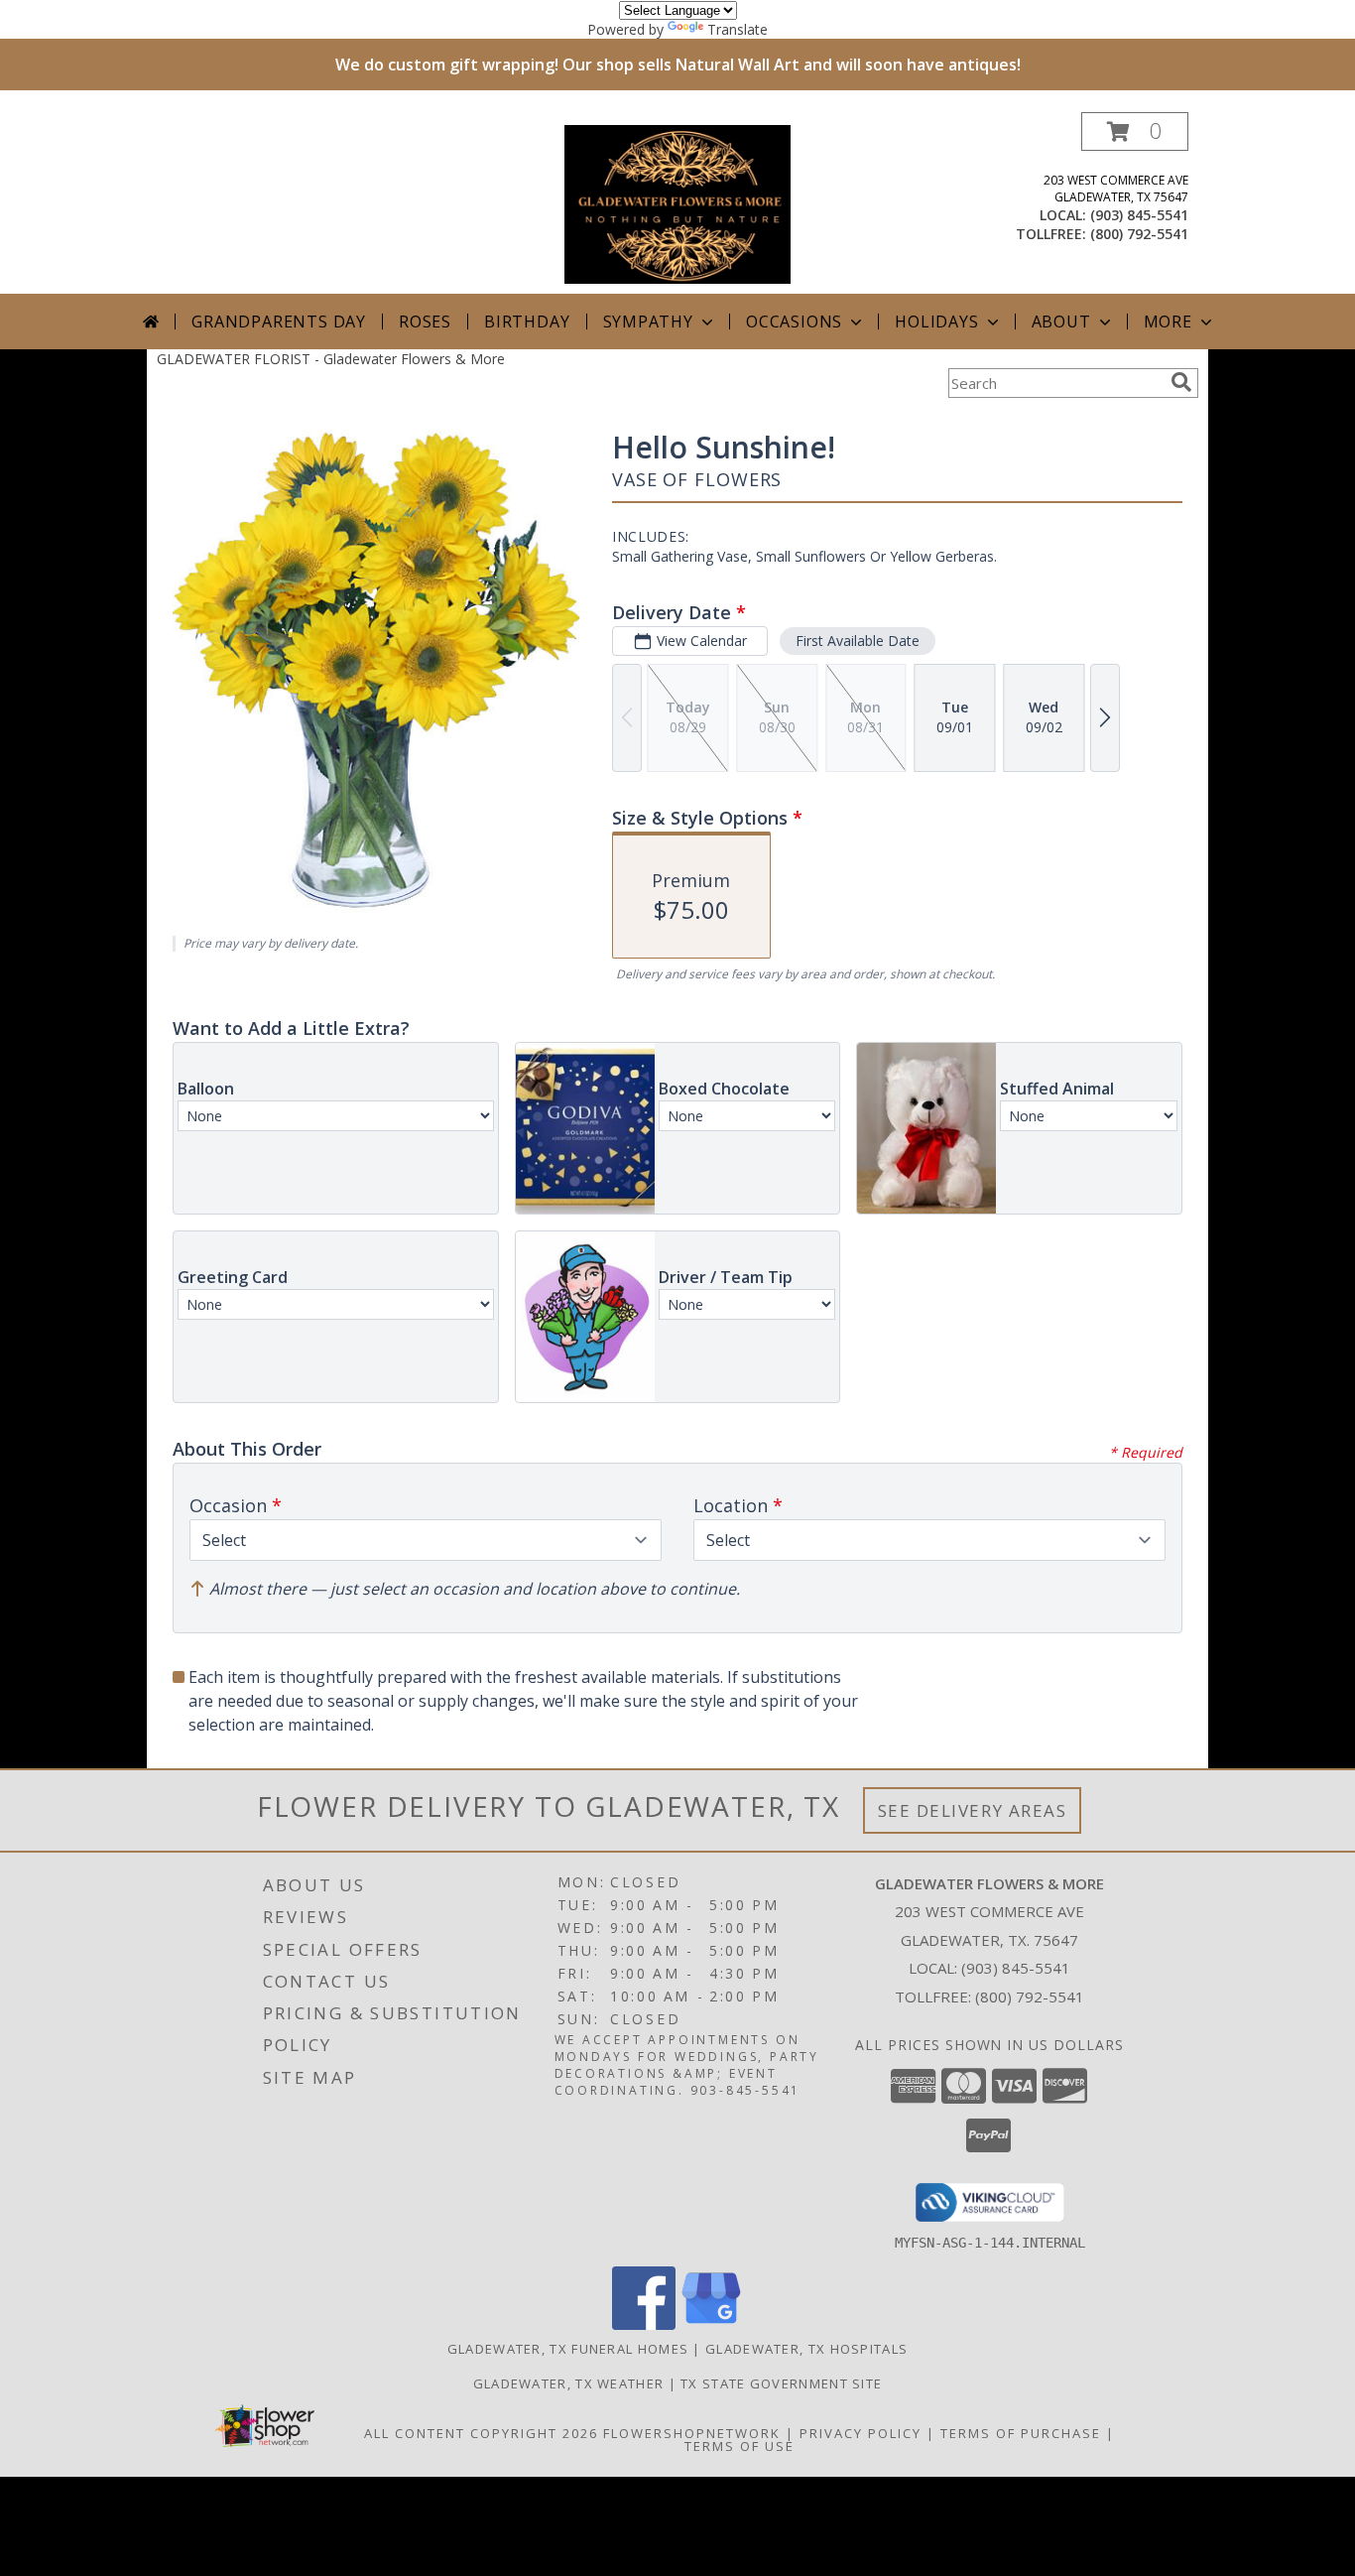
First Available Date (858, 641)
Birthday (527, 322)
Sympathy (648, 322)
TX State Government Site (781, 2383)
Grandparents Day (279, 322)
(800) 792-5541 (1139, 234)
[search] (1181, 382)
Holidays (936, 322)
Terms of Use (739, 2446)
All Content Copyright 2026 (481, 2433)
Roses (425, 322)
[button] (1135, 131)
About (1061, 322)
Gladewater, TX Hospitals (806, 2349)
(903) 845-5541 (1139, 215)
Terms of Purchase (1021, 2433)
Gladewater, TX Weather (569, 2383)
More (1168, 322)
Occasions (794, 322)
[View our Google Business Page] (711, 2324)
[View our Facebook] (644, 2324)
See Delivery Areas (973, 1810)
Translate (738, 29)
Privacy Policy (861, 2433)
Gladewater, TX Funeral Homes (568, 2349)
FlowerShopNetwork (692, 2433)
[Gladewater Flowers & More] (677, 203)
